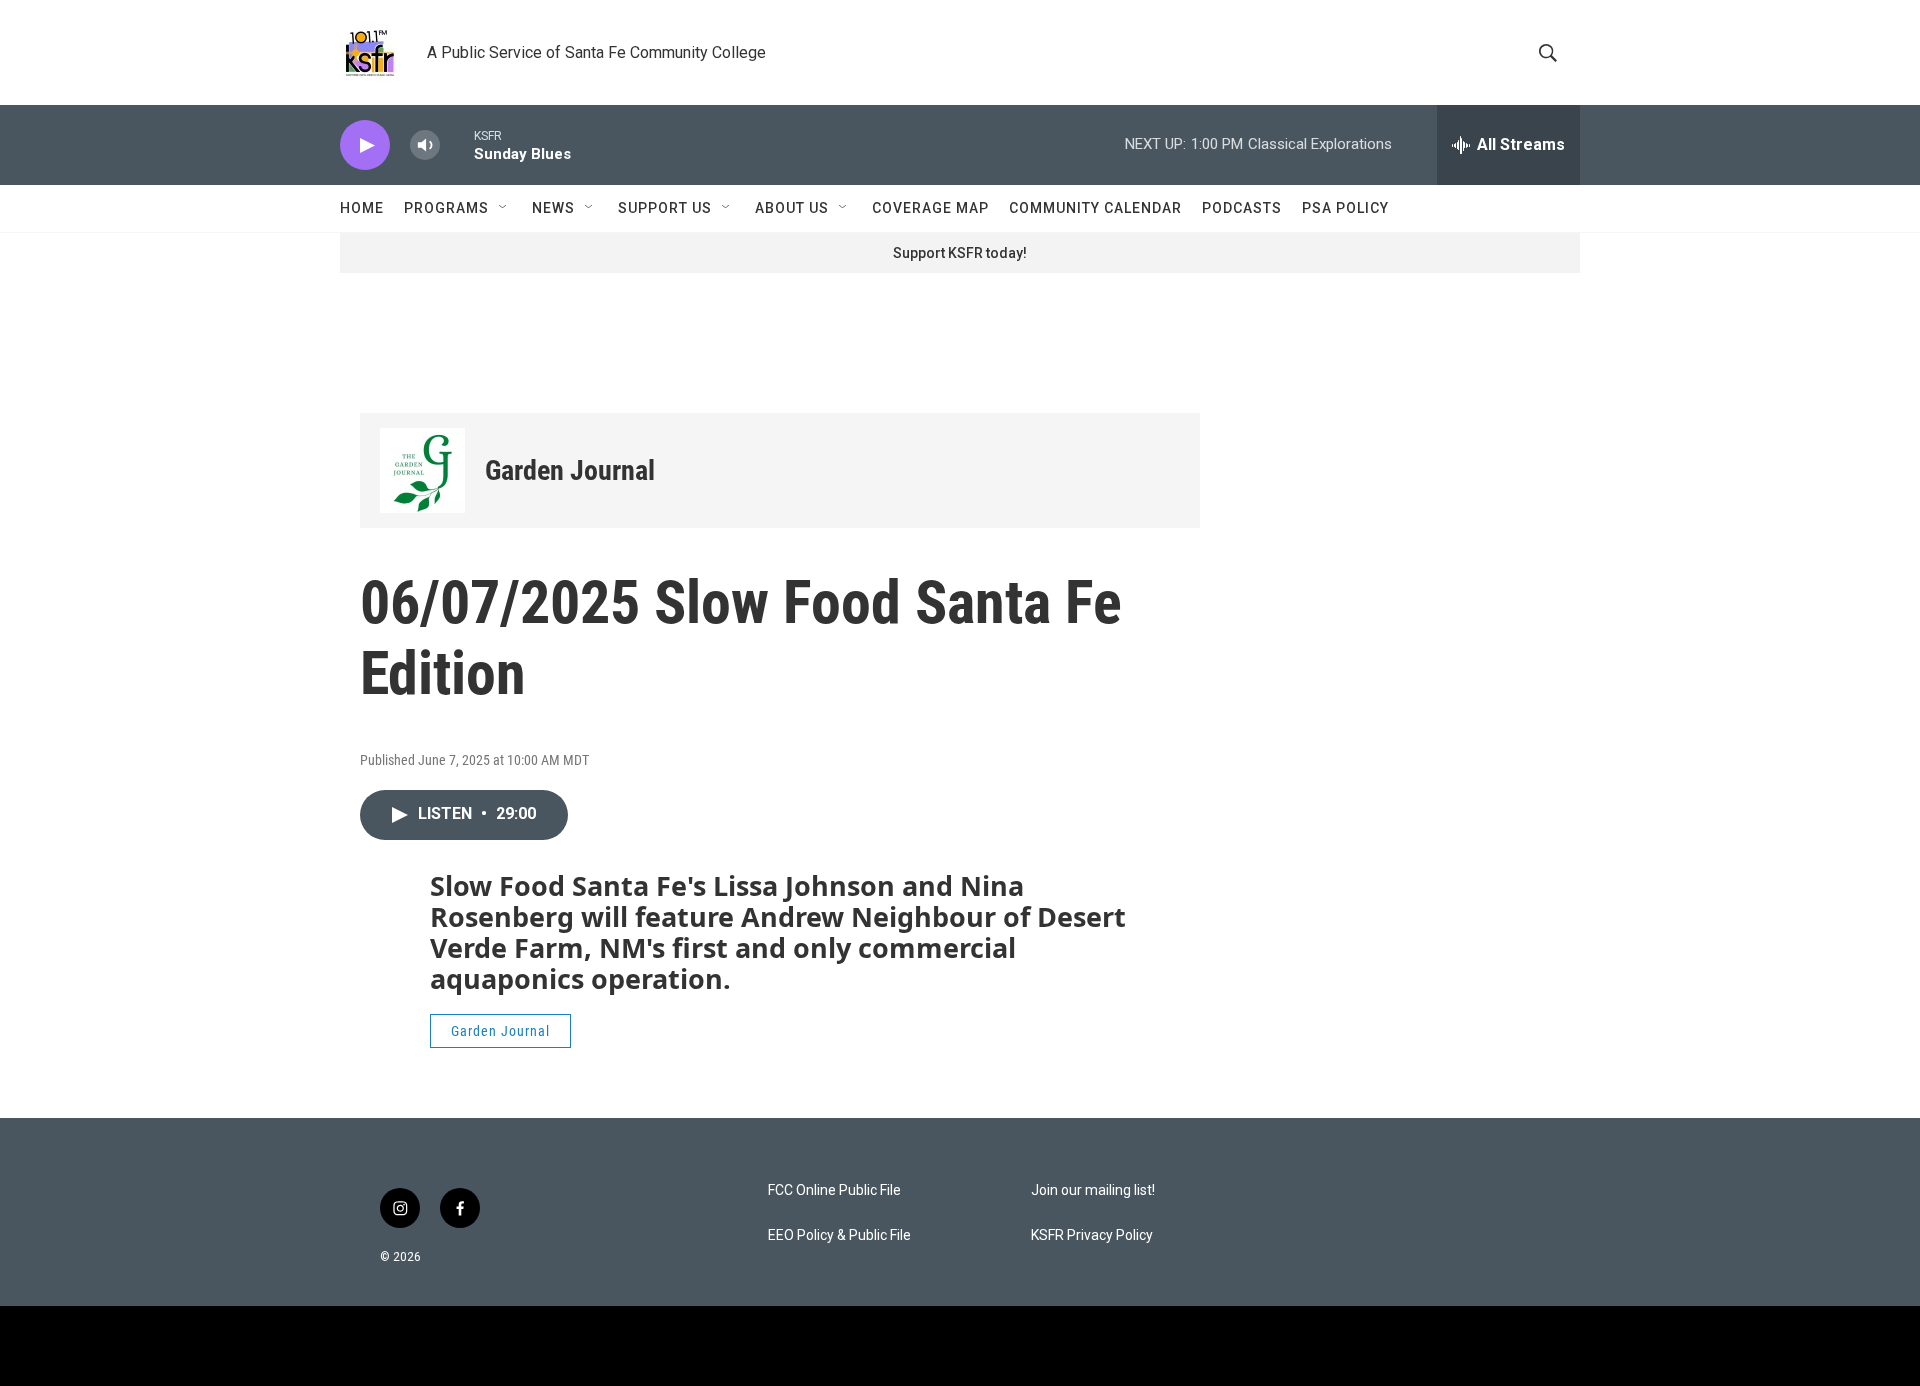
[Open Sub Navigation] (504, 208)
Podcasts (1242, 208)
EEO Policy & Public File (839, 1235)
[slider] (457, 144)
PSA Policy (1345, 208)
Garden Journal (570, 470)
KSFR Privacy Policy (1092, 1235)
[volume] (425, 145)
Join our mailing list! (1093, 1190)
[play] (365, 145)
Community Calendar (1095, 208)
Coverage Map (930, 208)
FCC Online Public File (834, 1190)
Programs (446, 208)
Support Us (665, 208)
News (553, 208)
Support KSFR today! (960, 253)
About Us (792, 208)
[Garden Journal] (422, 470)
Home (362, 208)
